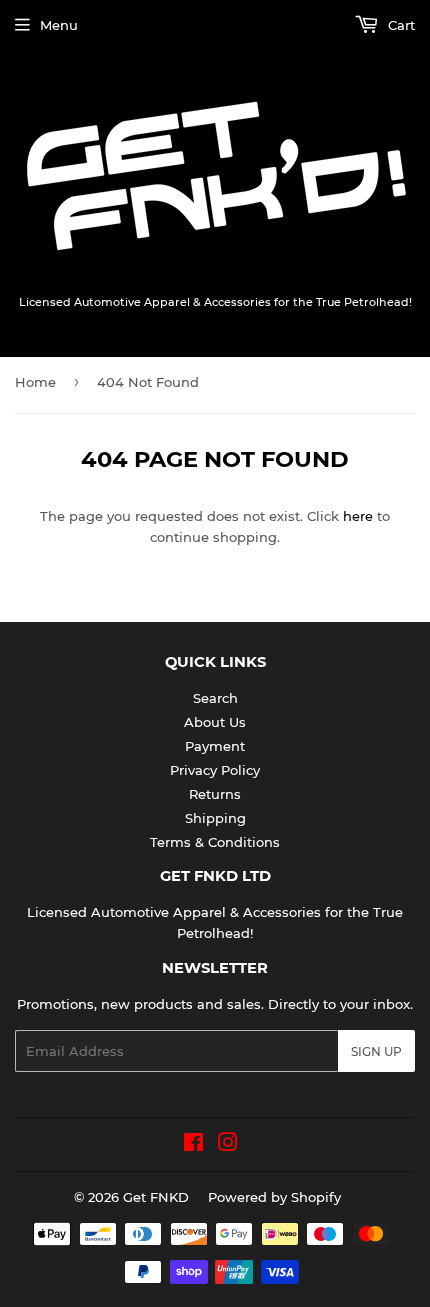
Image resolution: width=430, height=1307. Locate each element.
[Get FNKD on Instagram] (228, 1145)
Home (35, 382)
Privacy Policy (215, 770)
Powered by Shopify (274, 1197)
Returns (215, 794)
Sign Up (376, 1051)
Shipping (215, 818)
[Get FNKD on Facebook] (193, 1145)
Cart (399, 25)
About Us (215, 722)
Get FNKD (156, 1197)
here (358, 516)
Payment (215, 746)
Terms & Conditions (215, 842)
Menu (59, 25)
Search (215, 698)
